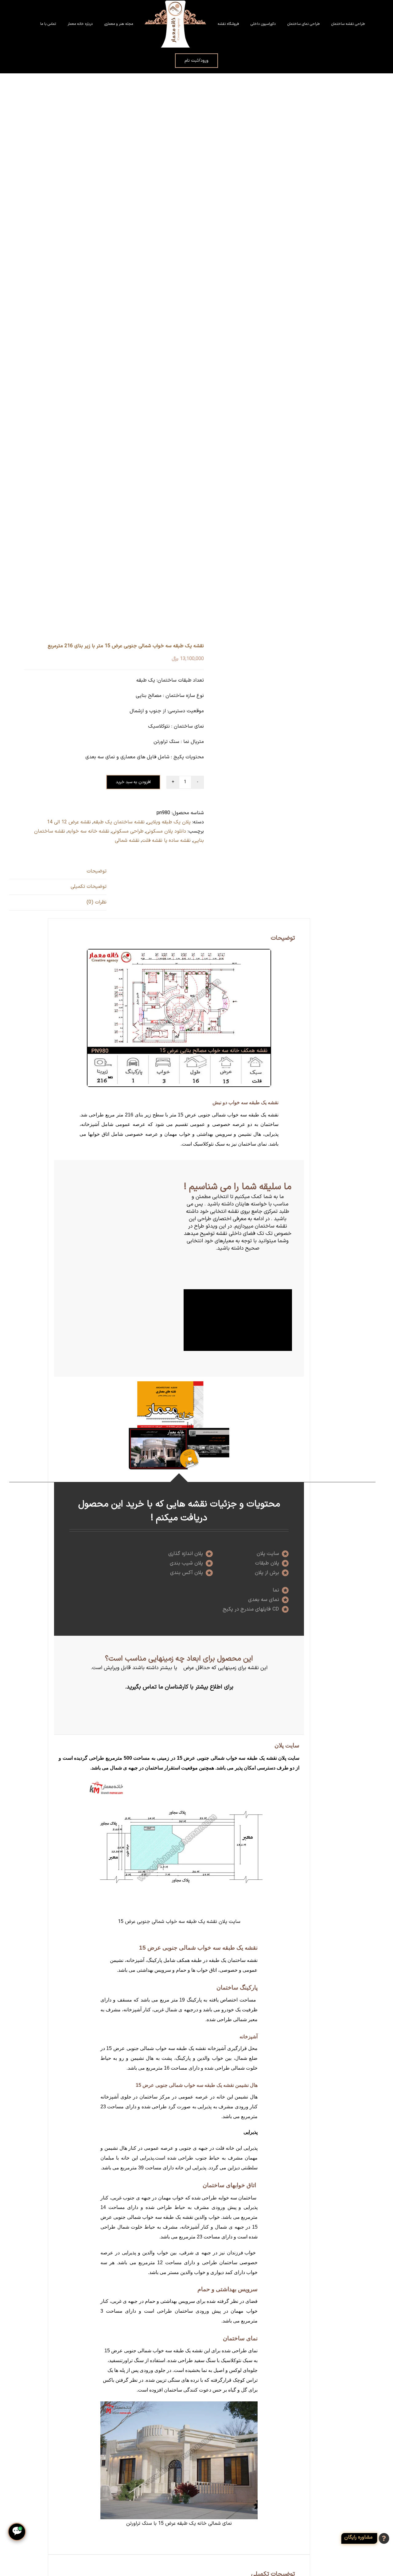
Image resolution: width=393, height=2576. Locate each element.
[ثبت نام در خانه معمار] (366, 2538)
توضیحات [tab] (97, 871)
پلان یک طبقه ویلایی (169, 822)
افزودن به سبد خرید (133, 782)
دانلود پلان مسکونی (166, 831)
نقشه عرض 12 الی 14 (69, 822)
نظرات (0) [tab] (97, 902)
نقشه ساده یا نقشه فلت (166, 841)
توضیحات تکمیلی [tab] (89, 887)
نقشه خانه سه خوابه (88, 831)
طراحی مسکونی (128, 831)
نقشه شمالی (127, 841)
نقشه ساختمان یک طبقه (119, 822)
